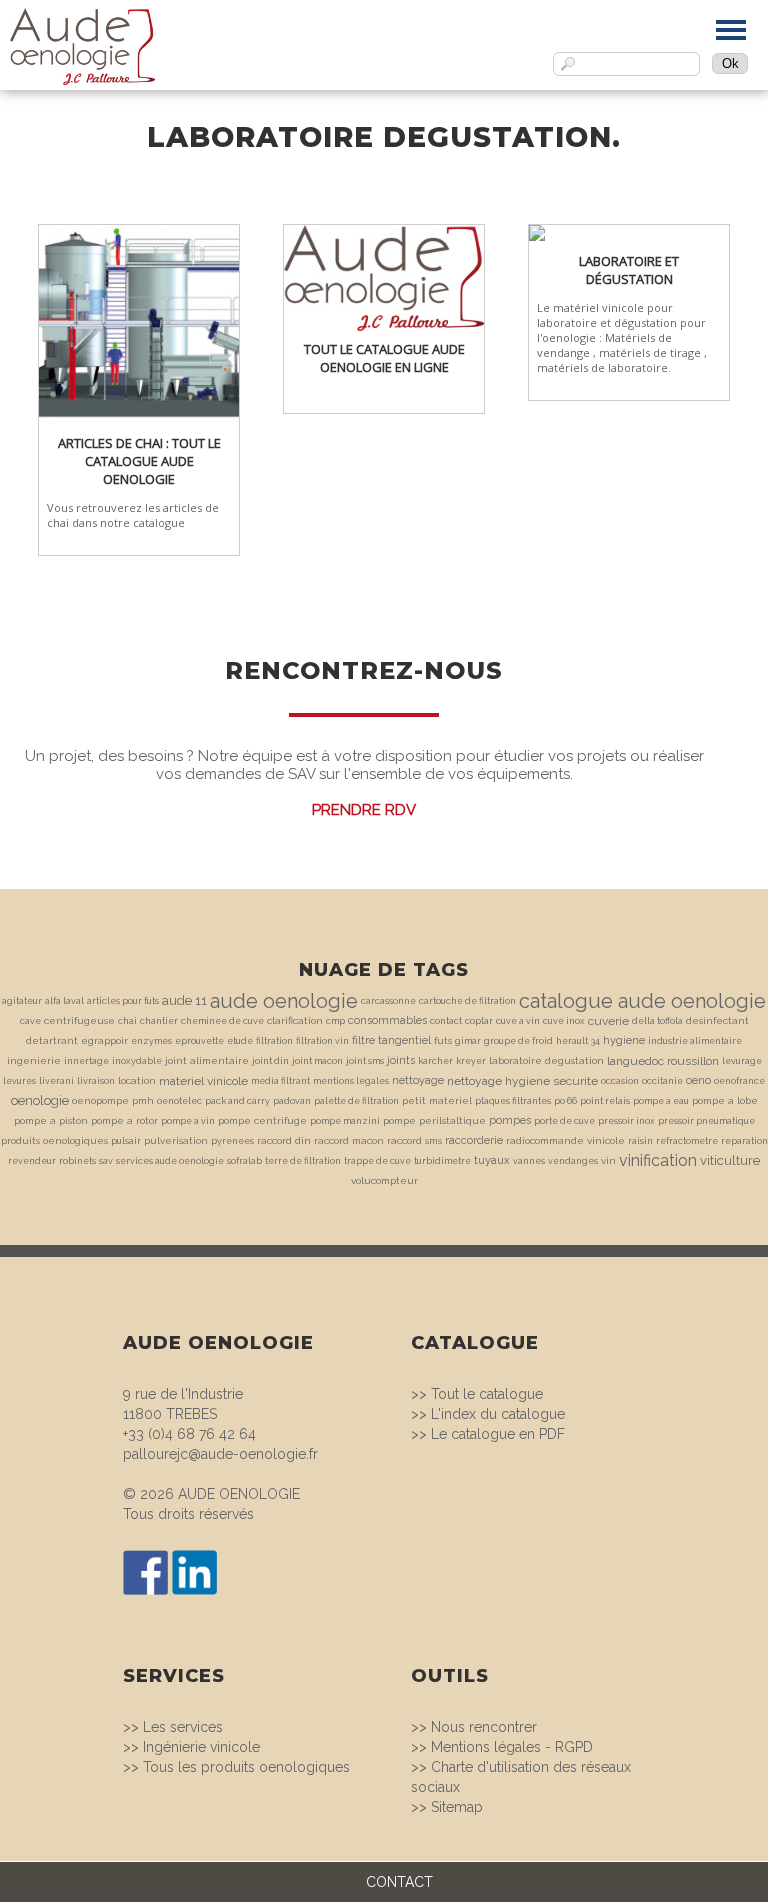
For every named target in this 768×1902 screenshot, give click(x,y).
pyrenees (232, 1141)
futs (443, 1040)
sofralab (244, 1161)
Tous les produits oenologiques (246, 1767)
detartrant (52, 1040)
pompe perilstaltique (434, 1120)
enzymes (151, 1041)
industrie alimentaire (695, 1041)
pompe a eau (661, 1101)
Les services (183, 1727)
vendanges (573, 1161)
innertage (86, 1061)
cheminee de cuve (222, 1021)
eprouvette (199, 1041)
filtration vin (322, 1041)
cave (30, 1021)
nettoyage (418, 1080)
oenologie (40, 1100)
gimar (468, 1041)
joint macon (317, 1061)
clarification (295, 1020)
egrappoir (104, 1040)
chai (127, 1021)
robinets (77, 1161)
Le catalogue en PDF (498, 1434)
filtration (274, 1041)
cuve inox (564, 1021)
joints (401, 1060)
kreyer (471, 1061)
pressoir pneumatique (706, 1121)
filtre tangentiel (391, 1040)
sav (106, 1161)
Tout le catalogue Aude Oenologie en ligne (384, 358)
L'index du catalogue (498, 1414)
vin (608, 1160)
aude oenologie (284, 1001)
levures (19, 1081)
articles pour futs (123, 1001)
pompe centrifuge (262, 1120)
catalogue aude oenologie (642, 1001)
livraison (96, 1081)
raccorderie (474, 1140)
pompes (510, 1120)
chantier (159, 1021)
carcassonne (388, 1001)
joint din (270, 1061)
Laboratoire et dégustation (629, 270)
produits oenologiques (54, 1140)
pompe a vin (188, 1121)
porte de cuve (564, 1121)
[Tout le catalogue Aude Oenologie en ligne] (384, 234)
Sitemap (457, 1807)
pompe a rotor (124, 1120)
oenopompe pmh (113, 1100)
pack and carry (237, 1101)
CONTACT (399, 1882)
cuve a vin (518, 1021)
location (137, 1080)
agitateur (22, 1001)
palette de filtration (356, 1101)
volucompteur (384, 1180)
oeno (698, 1080)
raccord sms (414, 1140)
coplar (479, 1021)
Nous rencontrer (484, 1727)
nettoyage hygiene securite (522, 1081)
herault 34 (578, 1041)
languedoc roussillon (663, 1061)
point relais (605, 1101)
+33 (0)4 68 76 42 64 (189, 1434)
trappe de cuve (377, 1161)
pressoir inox (626, 1121)
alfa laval (64, 1001)
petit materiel (437, 1100)
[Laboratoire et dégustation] (629, 234)
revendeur (32, 1161)
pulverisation (176, 1140)
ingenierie (34, 1060)
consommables (387, 1020)
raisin (640, 1141)
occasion (620, 1081)
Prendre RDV (364, 810)
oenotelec (179, 1101)
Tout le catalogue (487, 1394)
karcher (435, 1061)
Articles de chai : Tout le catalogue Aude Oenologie (139, 461)
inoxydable (137, 1061)
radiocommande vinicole (565, 1140)
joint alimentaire (207, 1060)
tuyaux (492, 1160)
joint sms (365, 1061)
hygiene (624, 1040)
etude (240, 1041)
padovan (292, 1101)
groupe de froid (518, 1041)
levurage (742, 1061)
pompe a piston (51, 1120)
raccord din (284, 1140)
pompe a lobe (725, 1100)
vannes (529, 1161)
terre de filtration (303, 1161)
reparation (744, 1141)
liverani (56, 1081)
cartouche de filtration (467, 1001)
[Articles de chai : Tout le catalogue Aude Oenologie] (139, 234)
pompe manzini (345, 1121)
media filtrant (280, 1081)
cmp (335, 1021)
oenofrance (739, 1081)
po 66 (565, 1101)
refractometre (687, 1141)
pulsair (126, 1141)
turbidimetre (442, 1161)
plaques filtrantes (513, 1101)
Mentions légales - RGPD (512, 1747)
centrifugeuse (79, 1020)
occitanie (662, 1081)
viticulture (730, 1160)
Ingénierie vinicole (201, 1747)
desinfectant (717, 1020)
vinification (658, 1160)
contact (446, 1021)
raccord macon (349, 1140)
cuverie (608, 1021)
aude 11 (184, 1000)
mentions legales (351, 1081)
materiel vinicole (203, 1081)
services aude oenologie (170, 1161)
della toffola (657, 1021)
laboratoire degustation (546, 1060)
